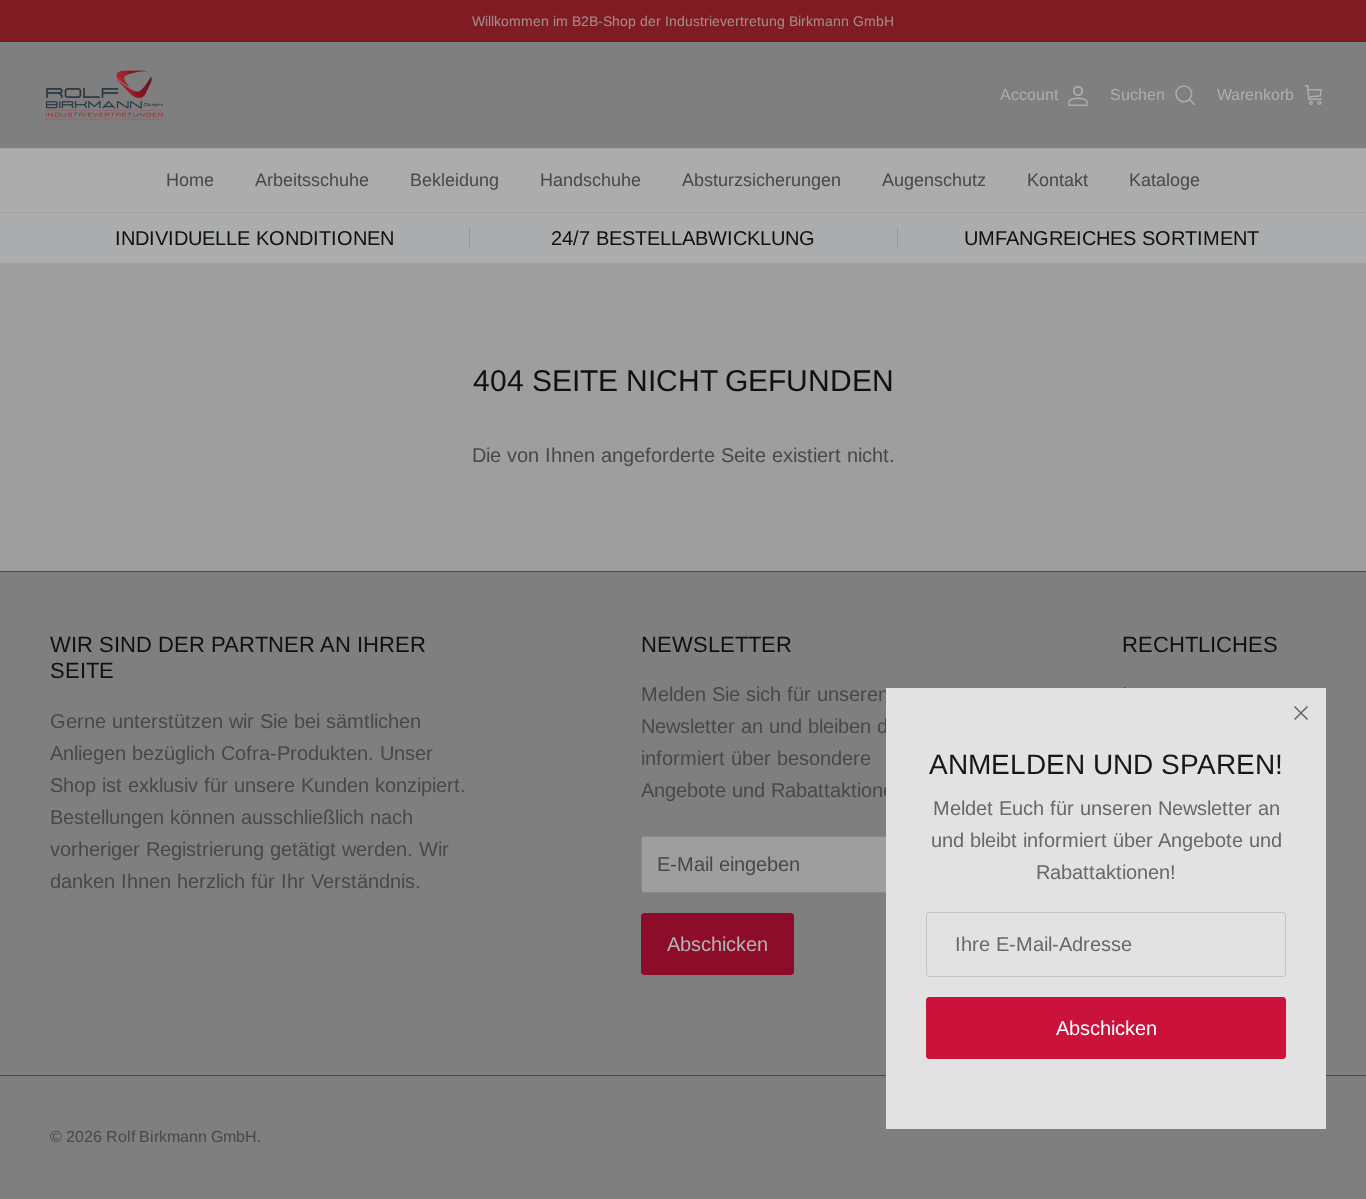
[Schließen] (1301, 713)
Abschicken (1106, 1028)
